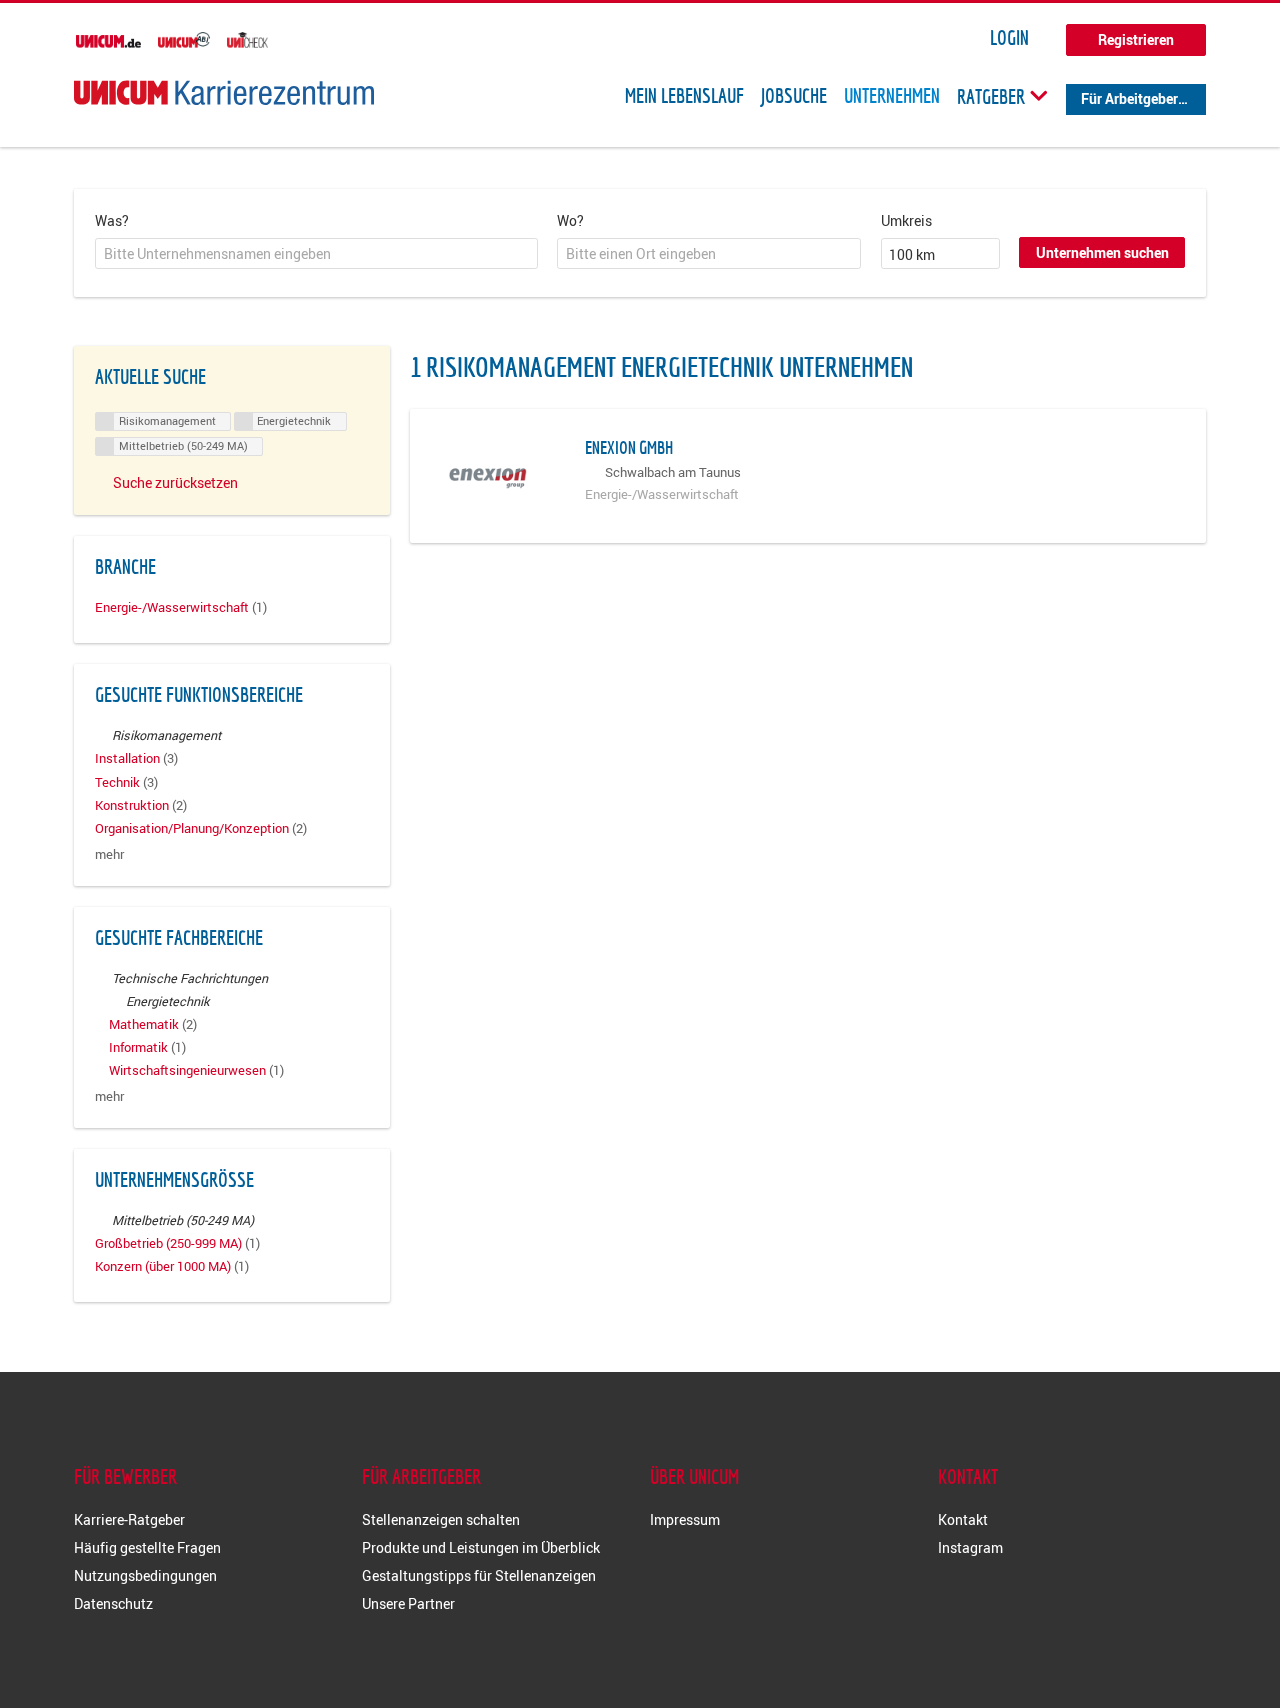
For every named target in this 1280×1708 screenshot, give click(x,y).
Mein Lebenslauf (684, 96)
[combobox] (316, 254)
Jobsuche (794, 96)
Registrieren (1136, 39)
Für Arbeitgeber (1129, 98)
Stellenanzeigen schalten (441, 1519)
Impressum (685, 1519)
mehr (109, 854)
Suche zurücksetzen (175, 482)
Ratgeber (993, 96)
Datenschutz (113, 1603)
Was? (112, 220)
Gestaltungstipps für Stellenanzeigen (479, 1575)
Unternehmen (892, 96)
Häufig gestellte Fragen (147, 1547)
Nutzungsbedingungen (145, 1575)
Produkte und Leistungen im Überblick (481, 1547)
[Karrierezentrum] (224, 92)
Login (1009, 38)
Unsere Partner (408, 1603)
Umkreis (906, 220)
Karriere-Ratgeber (129, 1519)
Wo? (570, 220)
